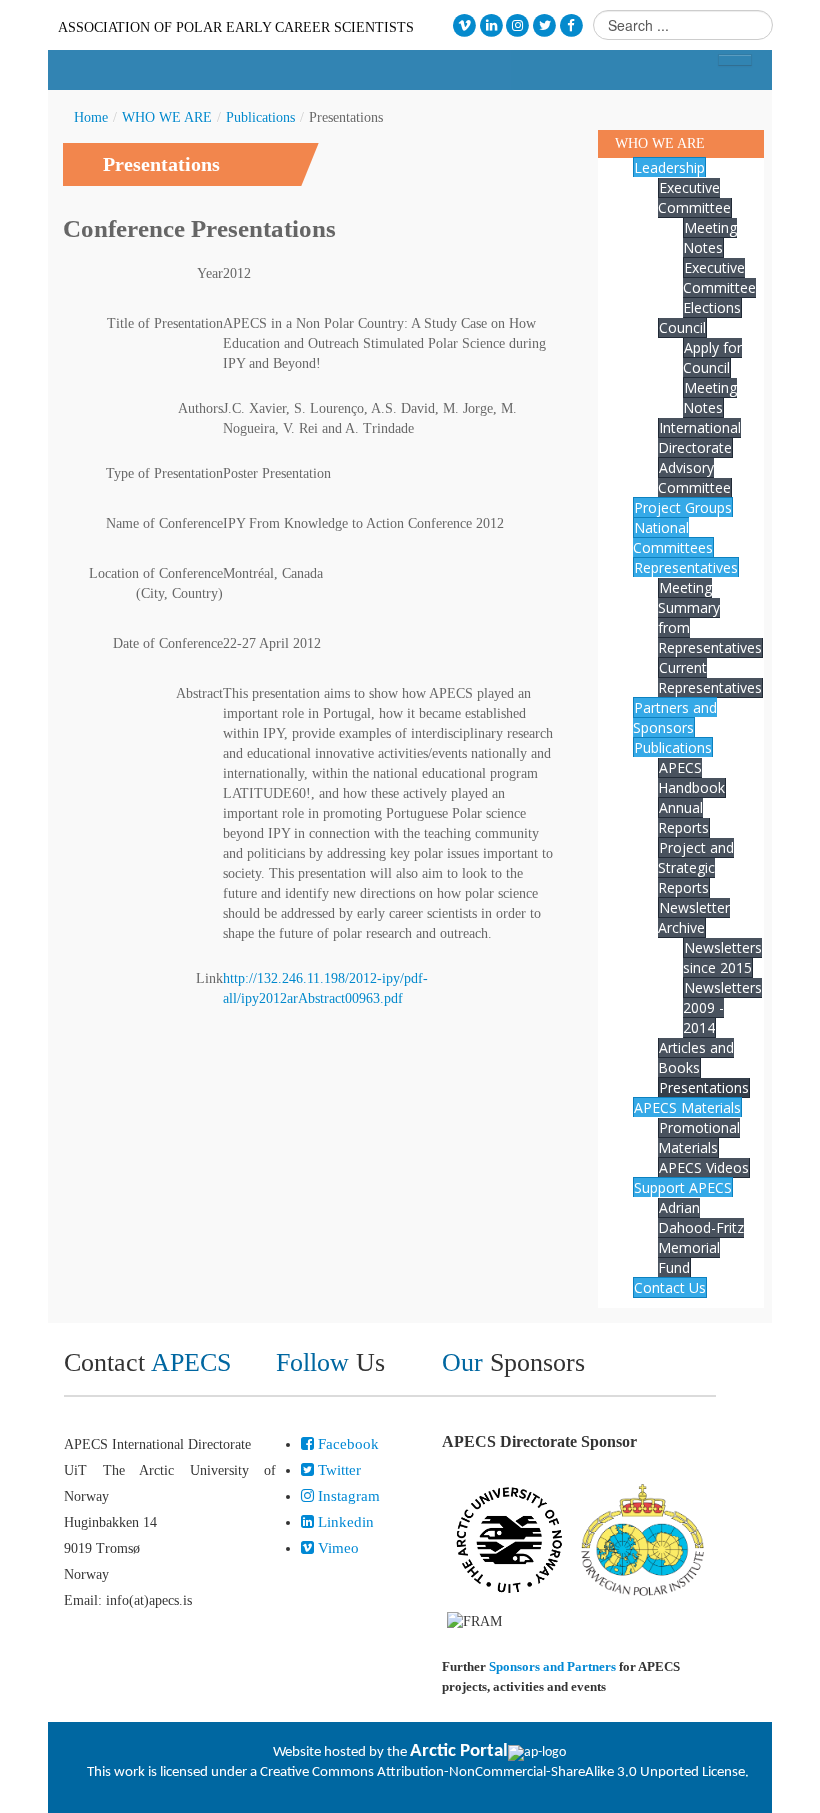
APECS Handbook (691, 777)
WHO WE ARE (167, 117)
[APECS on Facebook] (571, 25)
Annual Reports (683, 817)
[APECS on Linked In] (491, 25)
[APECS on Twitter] (544, 25)
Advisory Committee (694, 477)
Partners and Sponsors (675, 717)
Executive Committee (694, 197)
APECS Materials (687, 1107)
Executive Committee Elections (719, 287)
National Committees (673, 537)
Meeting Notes (710, 237)
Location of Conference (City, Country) (156, 583)
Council (682, 327)
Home (91, 117)
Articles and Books (696, 1057)
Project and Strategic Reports (696, 867)
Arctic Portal (459, 1751)
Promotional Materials (699, 1137)
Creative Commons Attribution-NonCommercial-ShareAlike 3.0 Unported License (502, 1772)
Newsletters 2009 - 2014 (722, 1007)
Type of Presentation (164, 473)
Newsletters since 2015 (722, 957)
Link (209, 978)
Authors (200, 408)
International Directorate (699, 437)
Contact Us (670, 1287)
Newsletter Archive (694, 917)
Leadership (669, 167)
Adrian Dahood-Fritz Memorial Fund (701, 1237)
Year (210, 273)
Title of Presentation (165, 323)
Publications (260, 117)
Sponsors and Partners (552, 1666)
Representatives (686, 567)
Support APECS (683, 1187)
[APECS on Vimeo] (464, 25)
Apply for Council (712, 357)
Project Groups (683, 507)
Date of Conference (168, 643)
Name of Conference (164, 523)
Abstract (199, 693)
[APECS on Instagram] (518, 25)
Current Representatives (710, 677)
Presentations (704, 1087)
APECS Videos (704, 1167)
